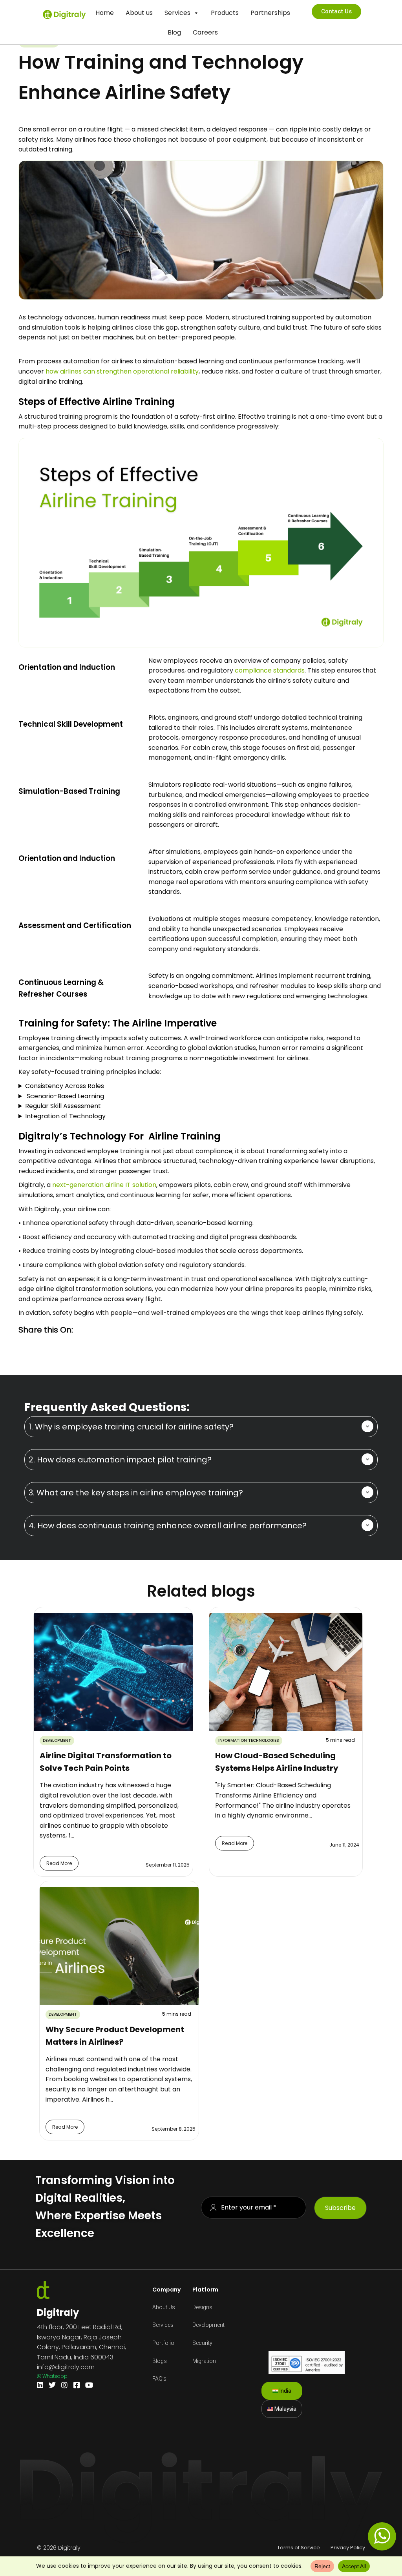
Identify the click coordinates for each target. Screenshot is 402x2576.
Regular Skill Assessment (63, 1106)
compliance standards (270, 670)
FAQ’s (159, 2379)
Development (208, 2325)
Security (202, 2343)
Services (177, 13)
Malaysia (285, 2409)
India (285, 2391)
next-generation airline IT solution (104, 1185)
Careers (205, 32)
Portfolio (163, 2343)
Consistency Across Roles (65, 1086)
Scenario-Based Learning (65, 1096)
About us (139, 13)
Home (105, 13)
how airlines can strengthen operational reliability (122, 371)
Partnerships (270, 13)
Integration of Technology (65, 1116)
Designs (202, 2307)
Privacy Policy (348, 2548)
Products (225, 13)
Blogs (160, 2361)
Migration (204, 2361)
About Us (164, 2307)
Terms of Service (299, 2548)
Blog (174, 32)
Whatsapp (54, 2376)
